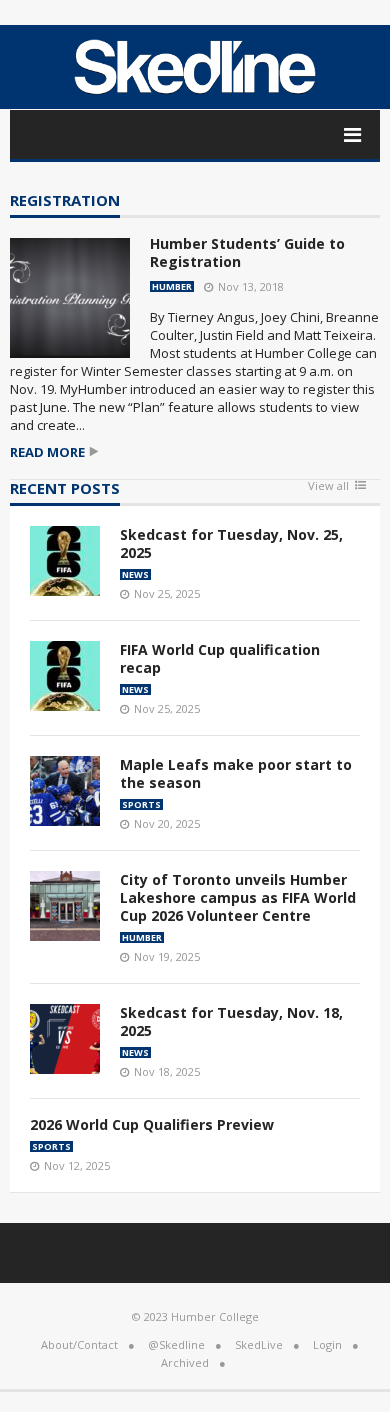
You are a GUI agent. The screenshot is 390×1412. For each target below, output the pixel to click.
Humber (172, 286)
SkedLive (259, 1344)
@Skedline (176, 1344)
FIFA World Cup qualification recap (220, 658)
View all (328, 486)
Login (327, 1344)
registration (65, 201)
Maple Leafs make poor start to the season (236, 773)
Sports (141, 804)
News (135, 574)
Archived (185, 1362)
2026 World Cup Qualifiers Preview (152, 1124)
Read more (47, 452)
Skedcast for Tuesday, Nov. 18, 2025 (231, 1021)
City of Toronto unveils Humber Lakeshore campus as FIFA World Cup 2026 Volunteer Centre (238, 897)
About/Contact (79, 1344)
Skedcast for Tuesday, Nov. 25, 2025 (231, 543)
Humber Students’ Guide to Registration (247, 252)
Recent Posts (65, 489)
